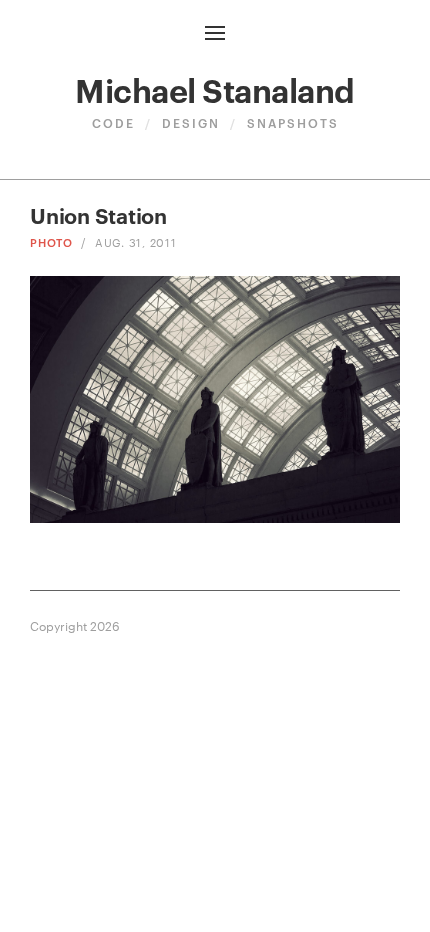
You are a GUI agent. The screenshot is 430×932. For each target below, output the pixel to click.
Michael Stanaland (215, 88)
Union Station (98, 214)
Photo (51, 241)
